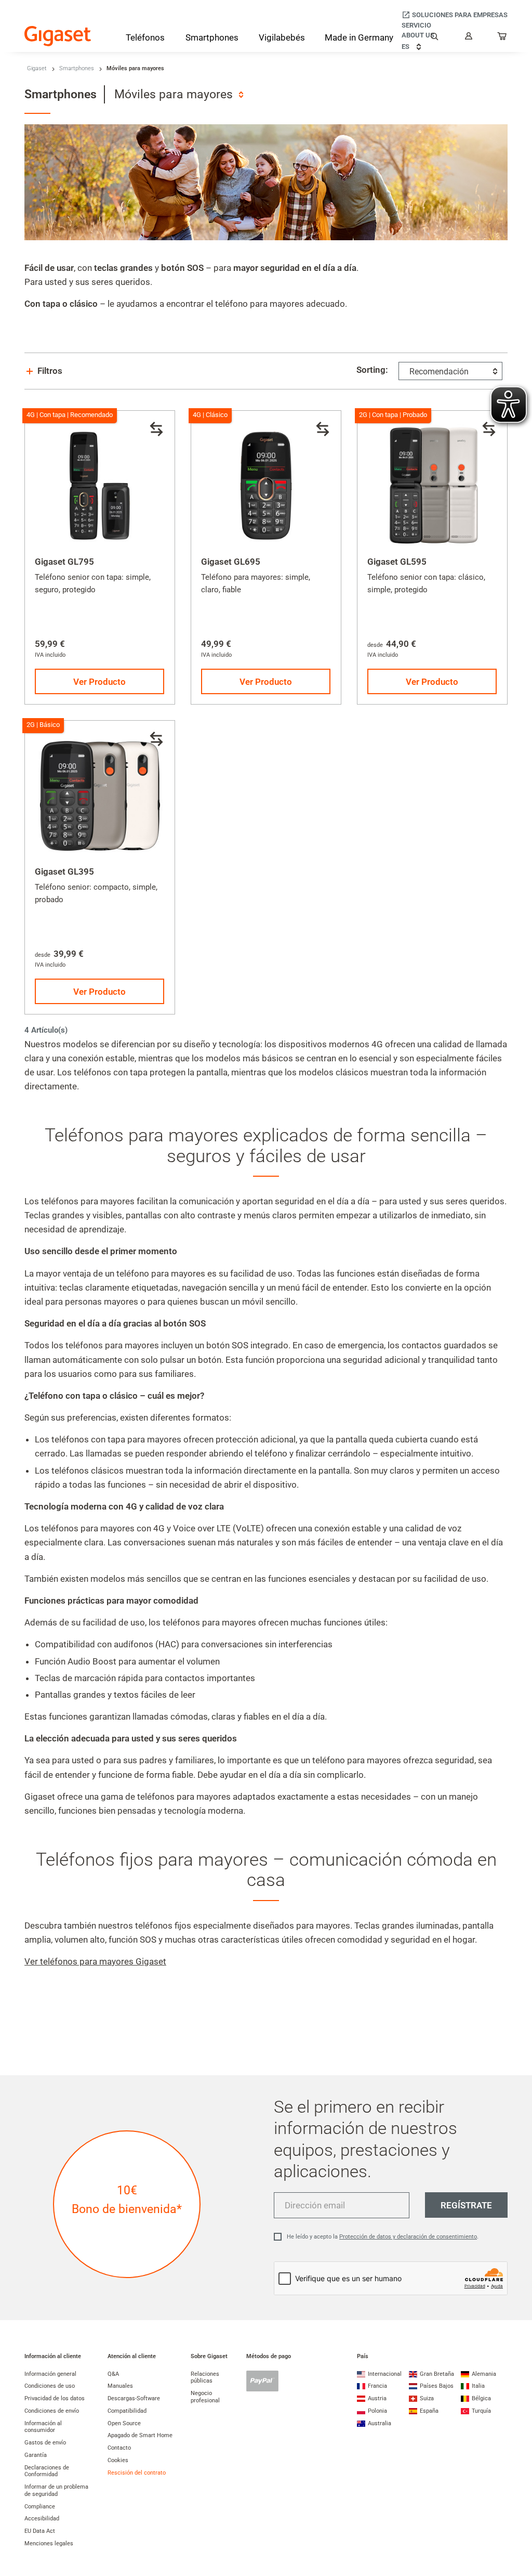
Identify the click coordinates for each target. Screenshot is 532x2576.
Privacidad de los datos (55, 2398)
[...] (502, 38)
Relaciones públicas (205, 2378)
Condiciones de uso (50, 2386)
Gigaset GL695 (231, 562)
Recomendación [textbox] (439, 372)
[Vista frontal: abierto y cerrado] (100, 486)
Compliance (40, 2507)
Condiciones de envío (52, 2411)
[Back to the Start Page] (58, 36)
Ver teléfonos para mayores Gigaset (95, 1961)
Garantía (36, 2455)
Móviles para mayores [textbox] (174, 94)
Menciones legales (49, 2544)
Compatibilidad (127, 2411)
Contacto (119, 2448)
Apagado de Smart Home (140, 2435)
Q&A (113, 2374)
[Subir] (519, 2537)
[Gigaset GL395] (100, 796)
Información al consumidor (43, 2427)
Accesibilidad (42, 2519)
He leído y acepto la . (383, 2237)
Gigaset (37, 68)
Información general (50, 2374)
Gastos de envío (45, 2443)
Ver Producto (99, 682)
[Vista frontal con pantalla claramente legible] (266, 486)
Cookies (118, 2460)
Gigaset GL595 (397, 562)
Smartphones (77, 68)
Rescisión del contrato (137, 2473)
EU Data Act (40, 2531)
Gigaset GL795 (64, 562)
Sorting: (372, 370)
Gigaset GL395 (64, 871)
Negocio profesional (205, 2397)
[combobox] (179, 94)
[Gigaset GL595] (432, 486)
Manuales (120, 2386)
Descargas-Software (134, 2398)
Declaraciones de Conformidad (47, 2471)
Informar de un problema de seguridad (56, 2490)
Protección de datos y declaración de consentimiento (408, 2237)
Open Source (124, 2423)
